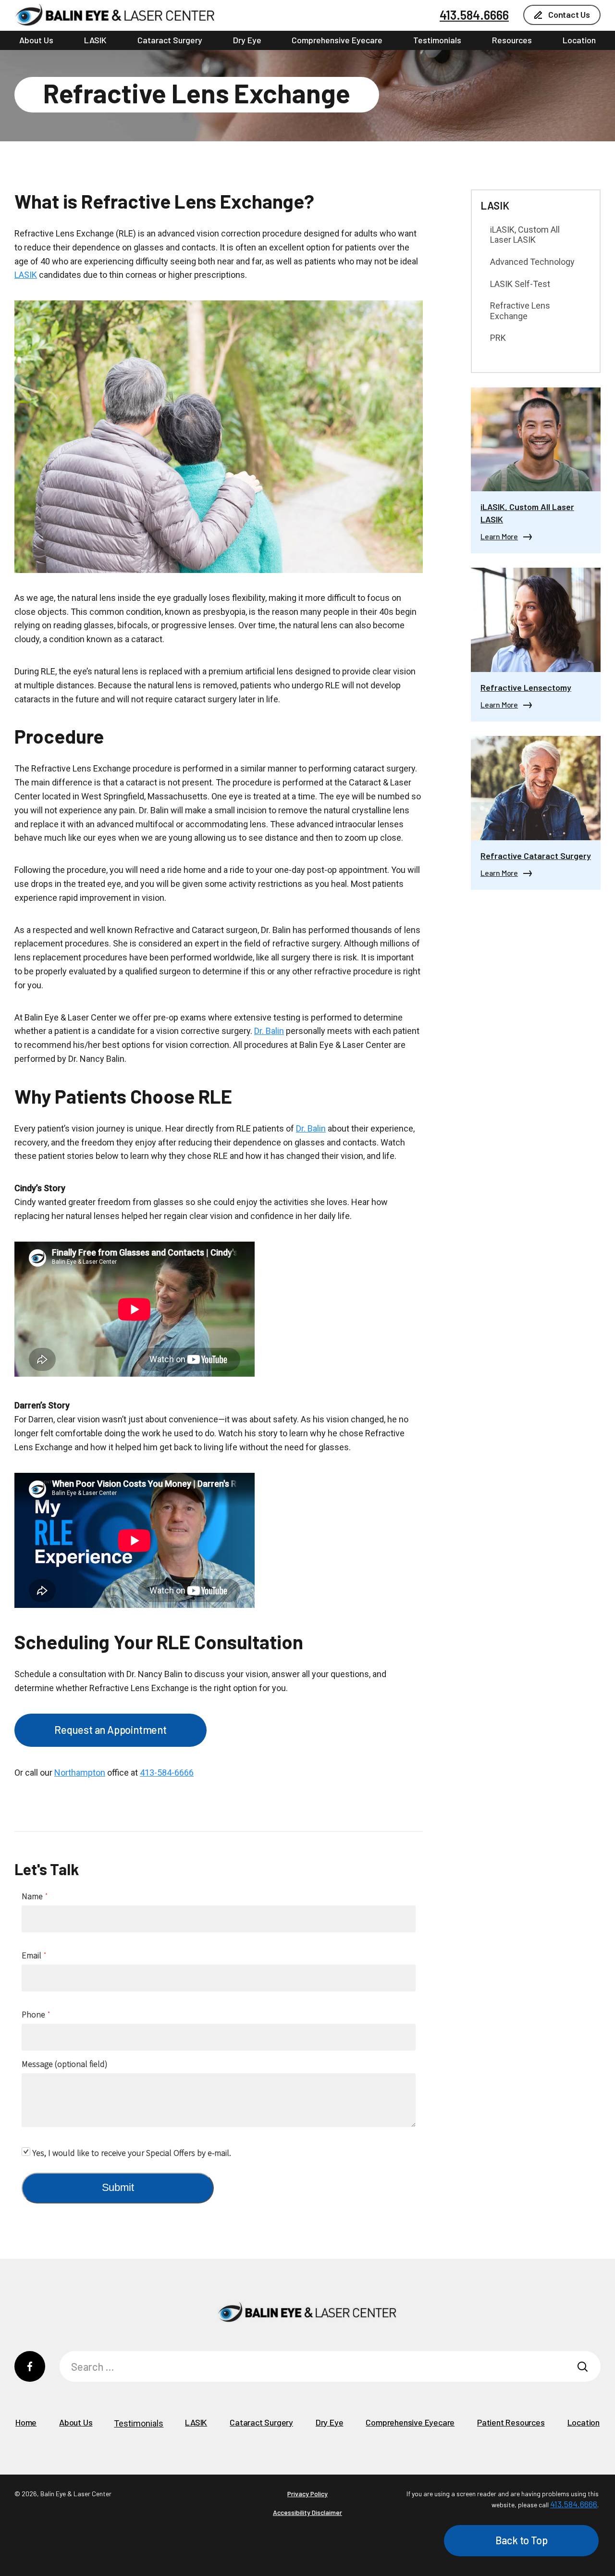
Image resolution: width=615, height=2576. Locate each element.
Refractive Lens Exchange (520, 311)
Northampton (80, 1773)
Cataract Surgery (170, 40)
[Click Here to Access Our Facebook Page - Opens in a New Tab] (30, 2366)
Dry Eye (247, 40)
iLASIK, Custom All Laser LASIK (525, 235)
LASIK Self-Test (520, 284)
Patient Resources (511, 2422)
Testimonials (437, 40)
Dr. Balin (269, 1031)
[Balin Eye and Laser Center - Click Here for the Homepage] (115, 15)
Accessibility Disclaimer (307, 2512)
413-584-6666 (167, 1773)
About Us (36, 40)
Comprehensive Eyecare (337, 40)
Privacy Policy (307, 2494)
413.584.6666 (474, 15)
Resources (512, 40)
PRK (498, 338)
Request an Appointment (111, 1730)
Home (26, 2422)
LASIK (95, 40)
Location (579, 40)
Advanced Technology (532, 262)
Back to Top (522, 2540)
